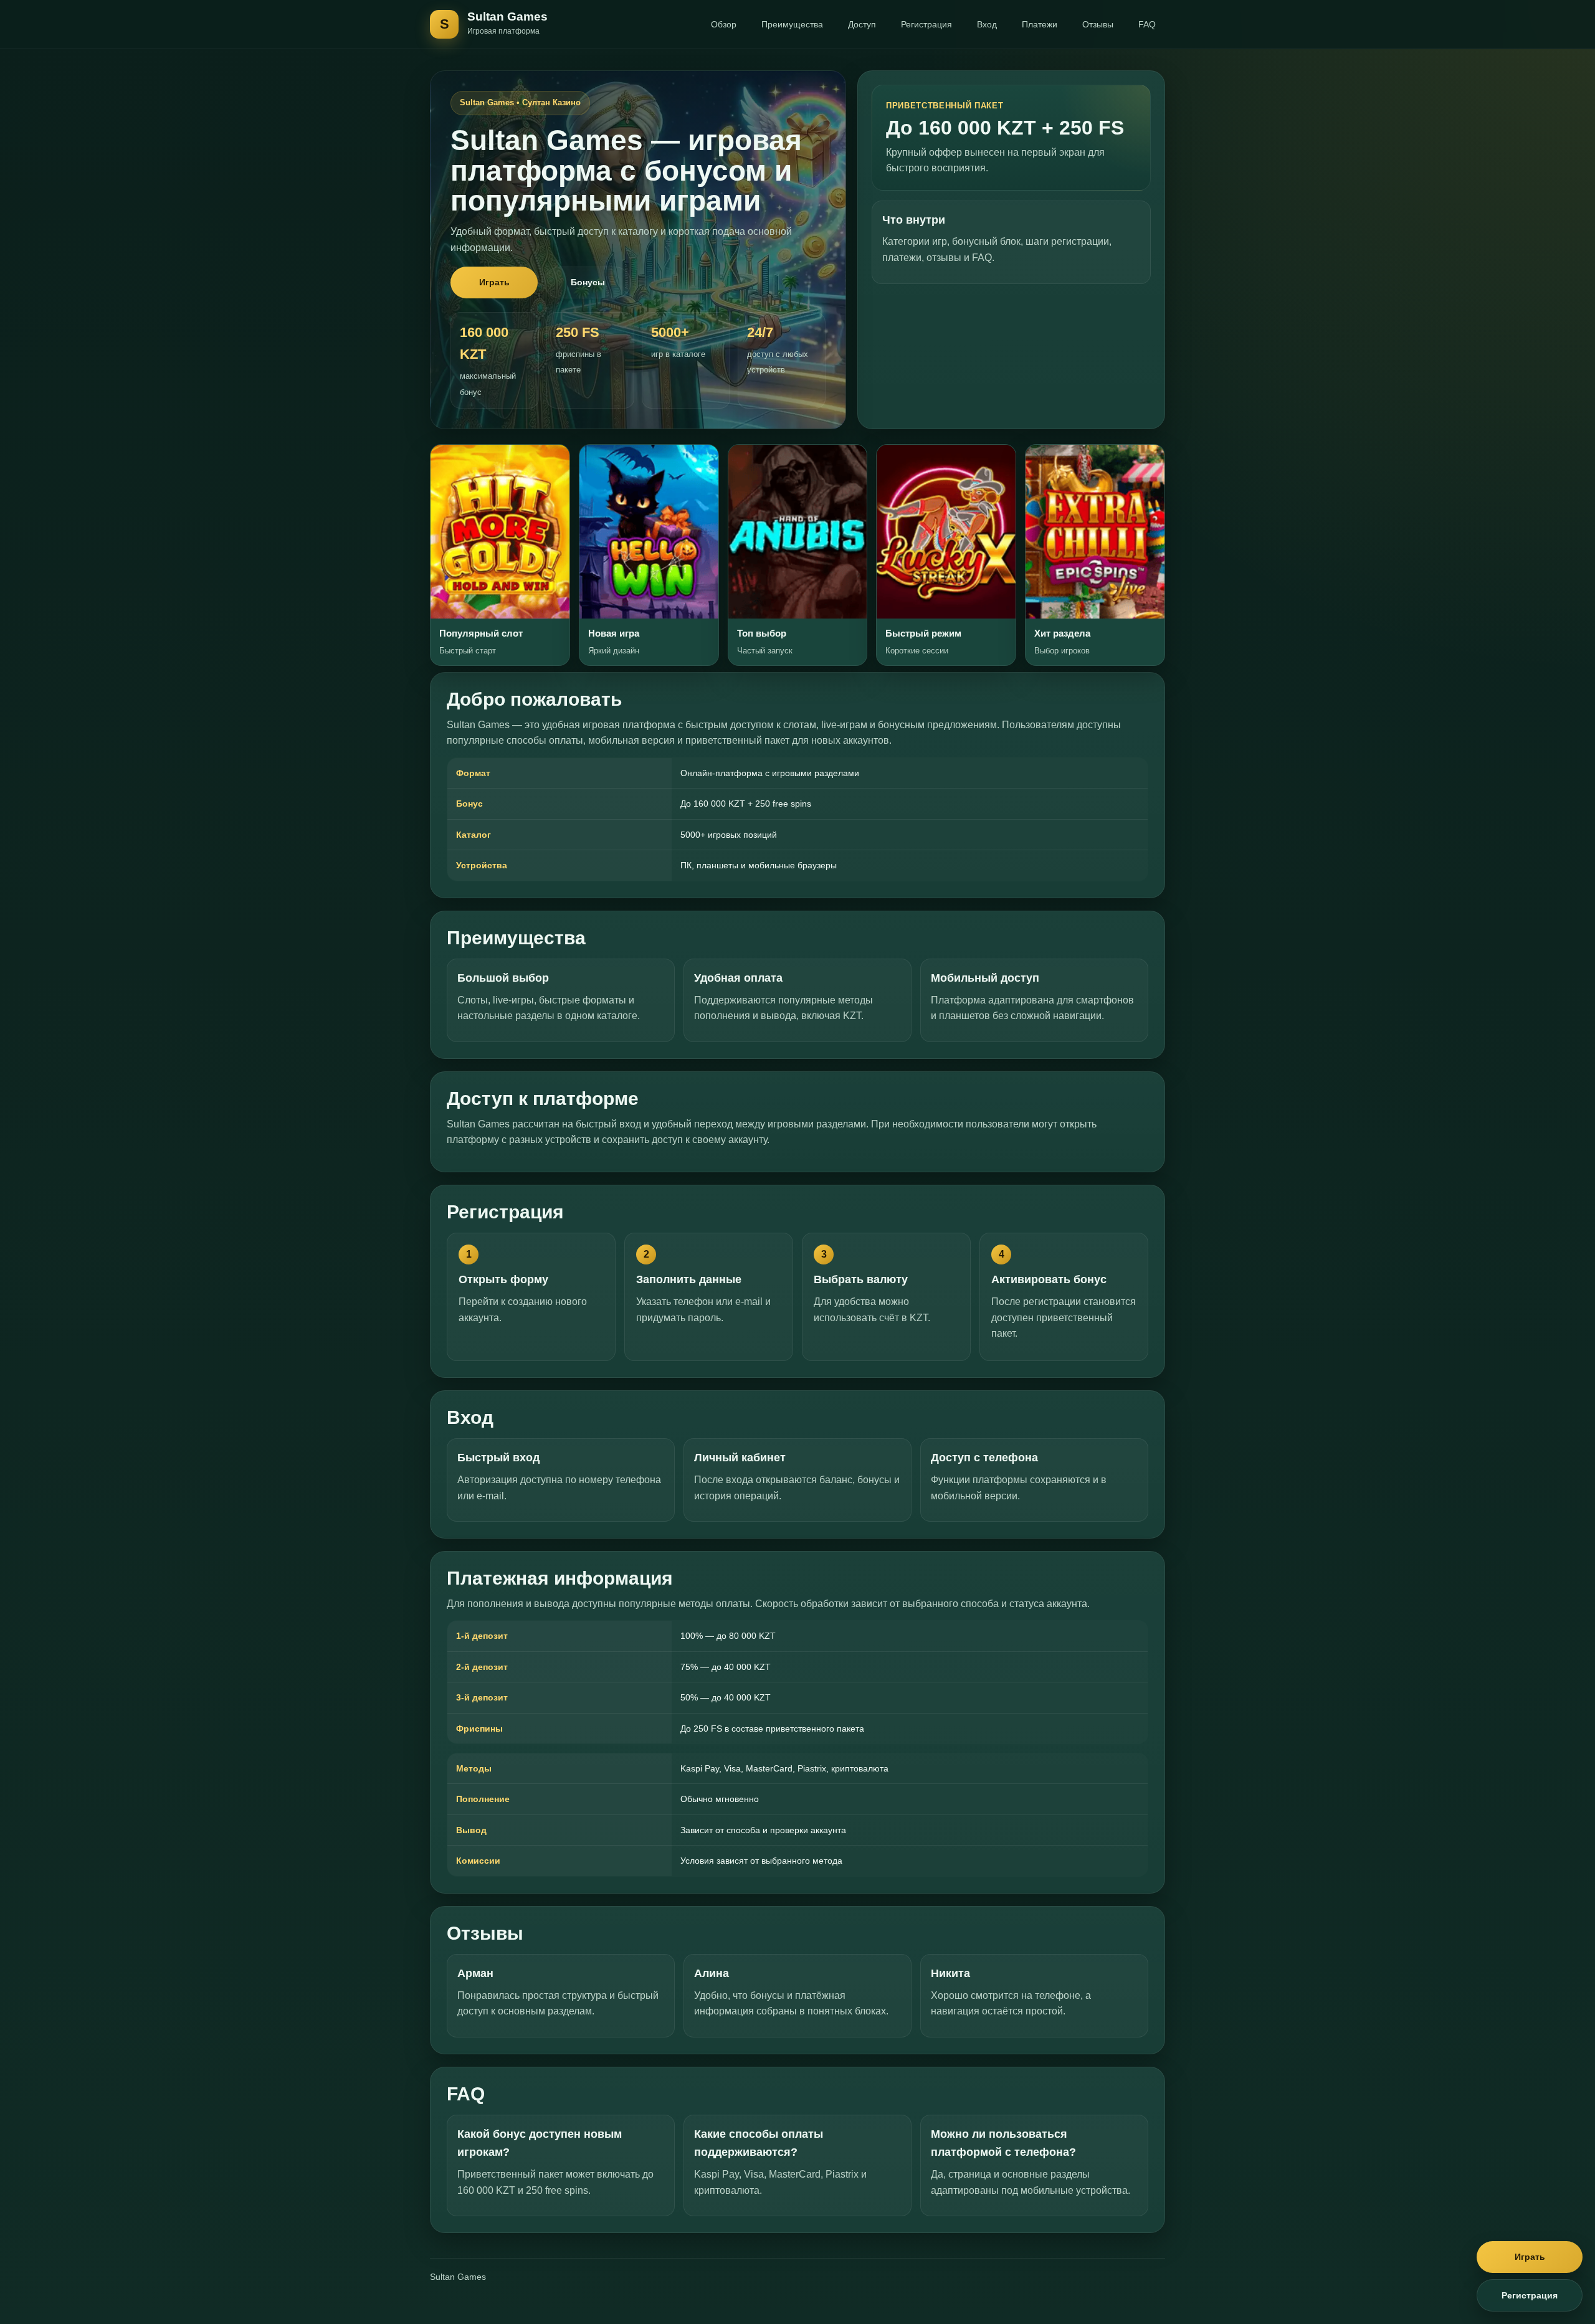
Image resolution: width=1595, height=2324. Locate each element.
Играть (494, 282)
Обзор (724, 24)
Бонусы (588, 282)
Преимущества (792, 24)
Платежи (1040, 24)
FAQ (1147, 24)
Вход (987, 24)
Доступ (862, 24)
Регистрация (926, 24)
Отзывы (1098, 24)
